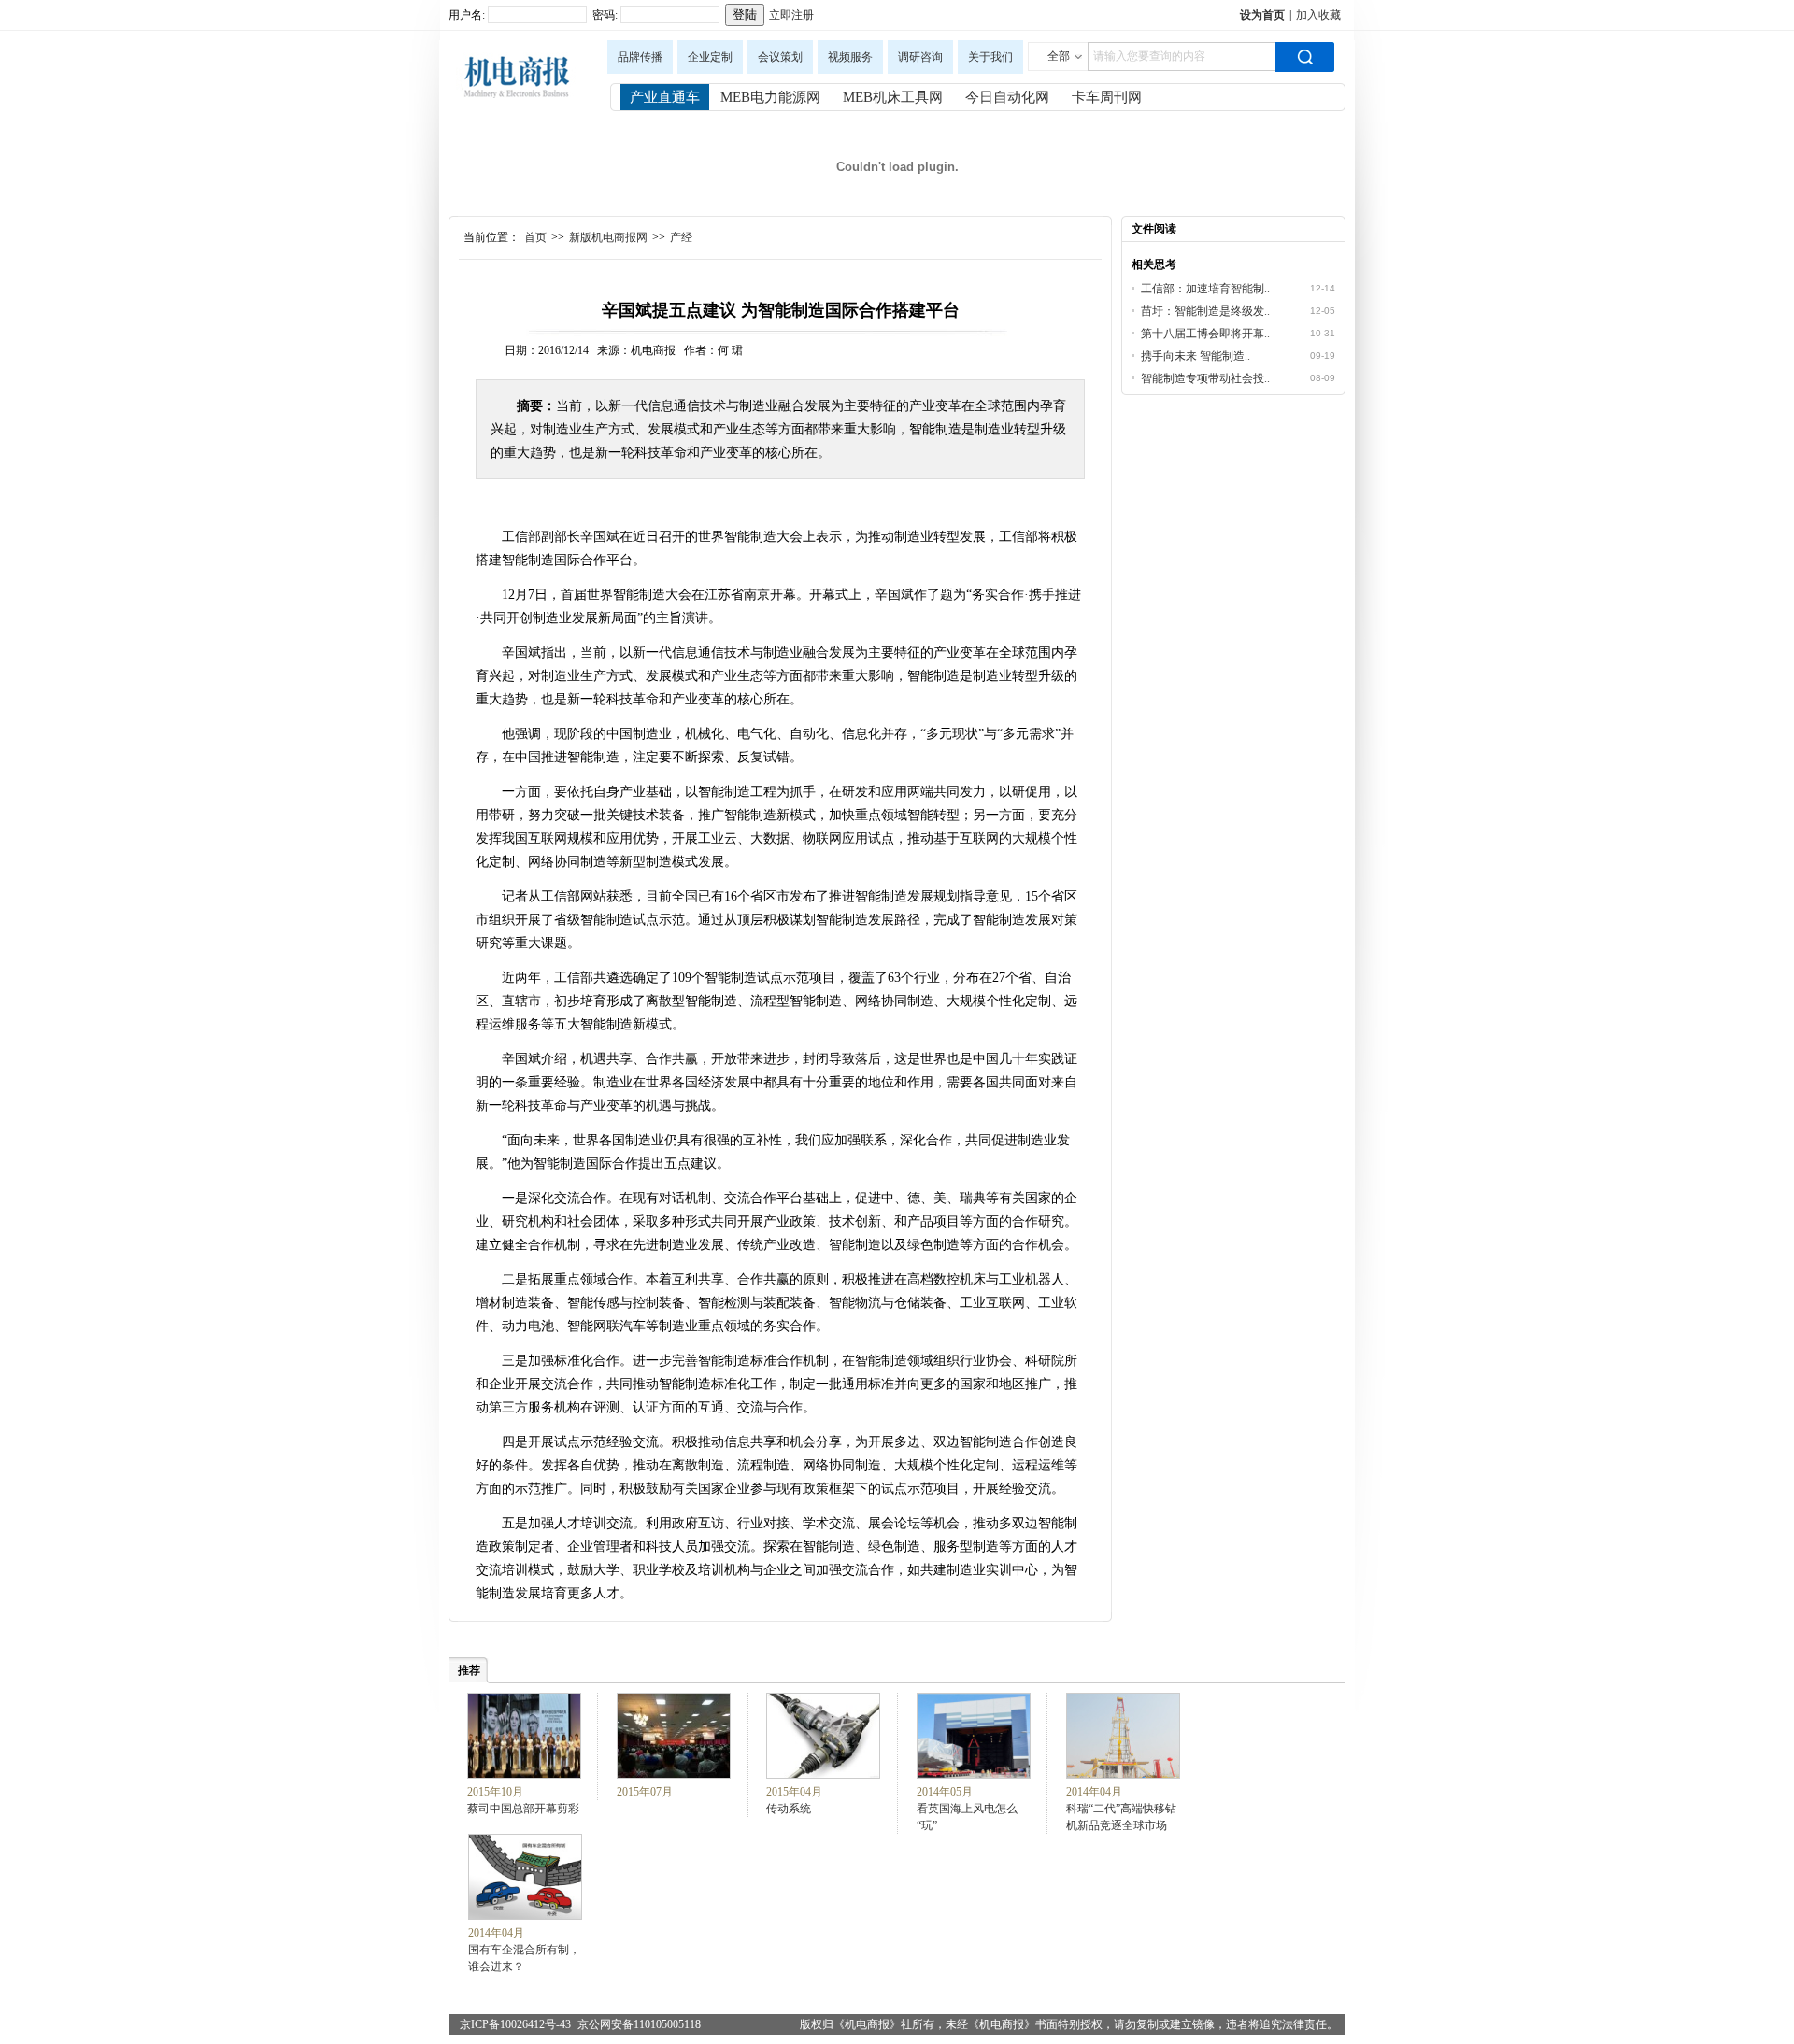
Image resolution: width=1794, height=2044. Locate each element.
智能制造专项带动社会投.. (1205, 378)
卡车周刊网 (1107, 97)
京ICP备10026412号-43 (515, 2024)
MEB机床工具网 (893, 97)
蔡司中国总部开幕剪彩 (523, 1809)
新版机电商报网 (608, 237)
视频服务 (850, 57)
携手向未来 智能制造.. (1196, 356)
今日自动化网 (1007, 97)
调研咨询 (920, 57)
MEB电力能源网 (770, 97)
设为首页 (1262, 15)
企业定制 (710, 57)
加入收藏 (1318, 15)
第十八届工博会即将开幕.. (1205, 334)
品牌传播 (640, 57)
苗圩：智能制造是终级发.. (1205, 311)
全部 (1059, 56)
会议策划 (780, 57)
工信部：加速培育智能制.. (1205, 289)
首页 (535, 237)
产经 (681, 237)
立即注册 (791, 15)
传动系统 (789, 1809)
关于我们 (990, 57)
